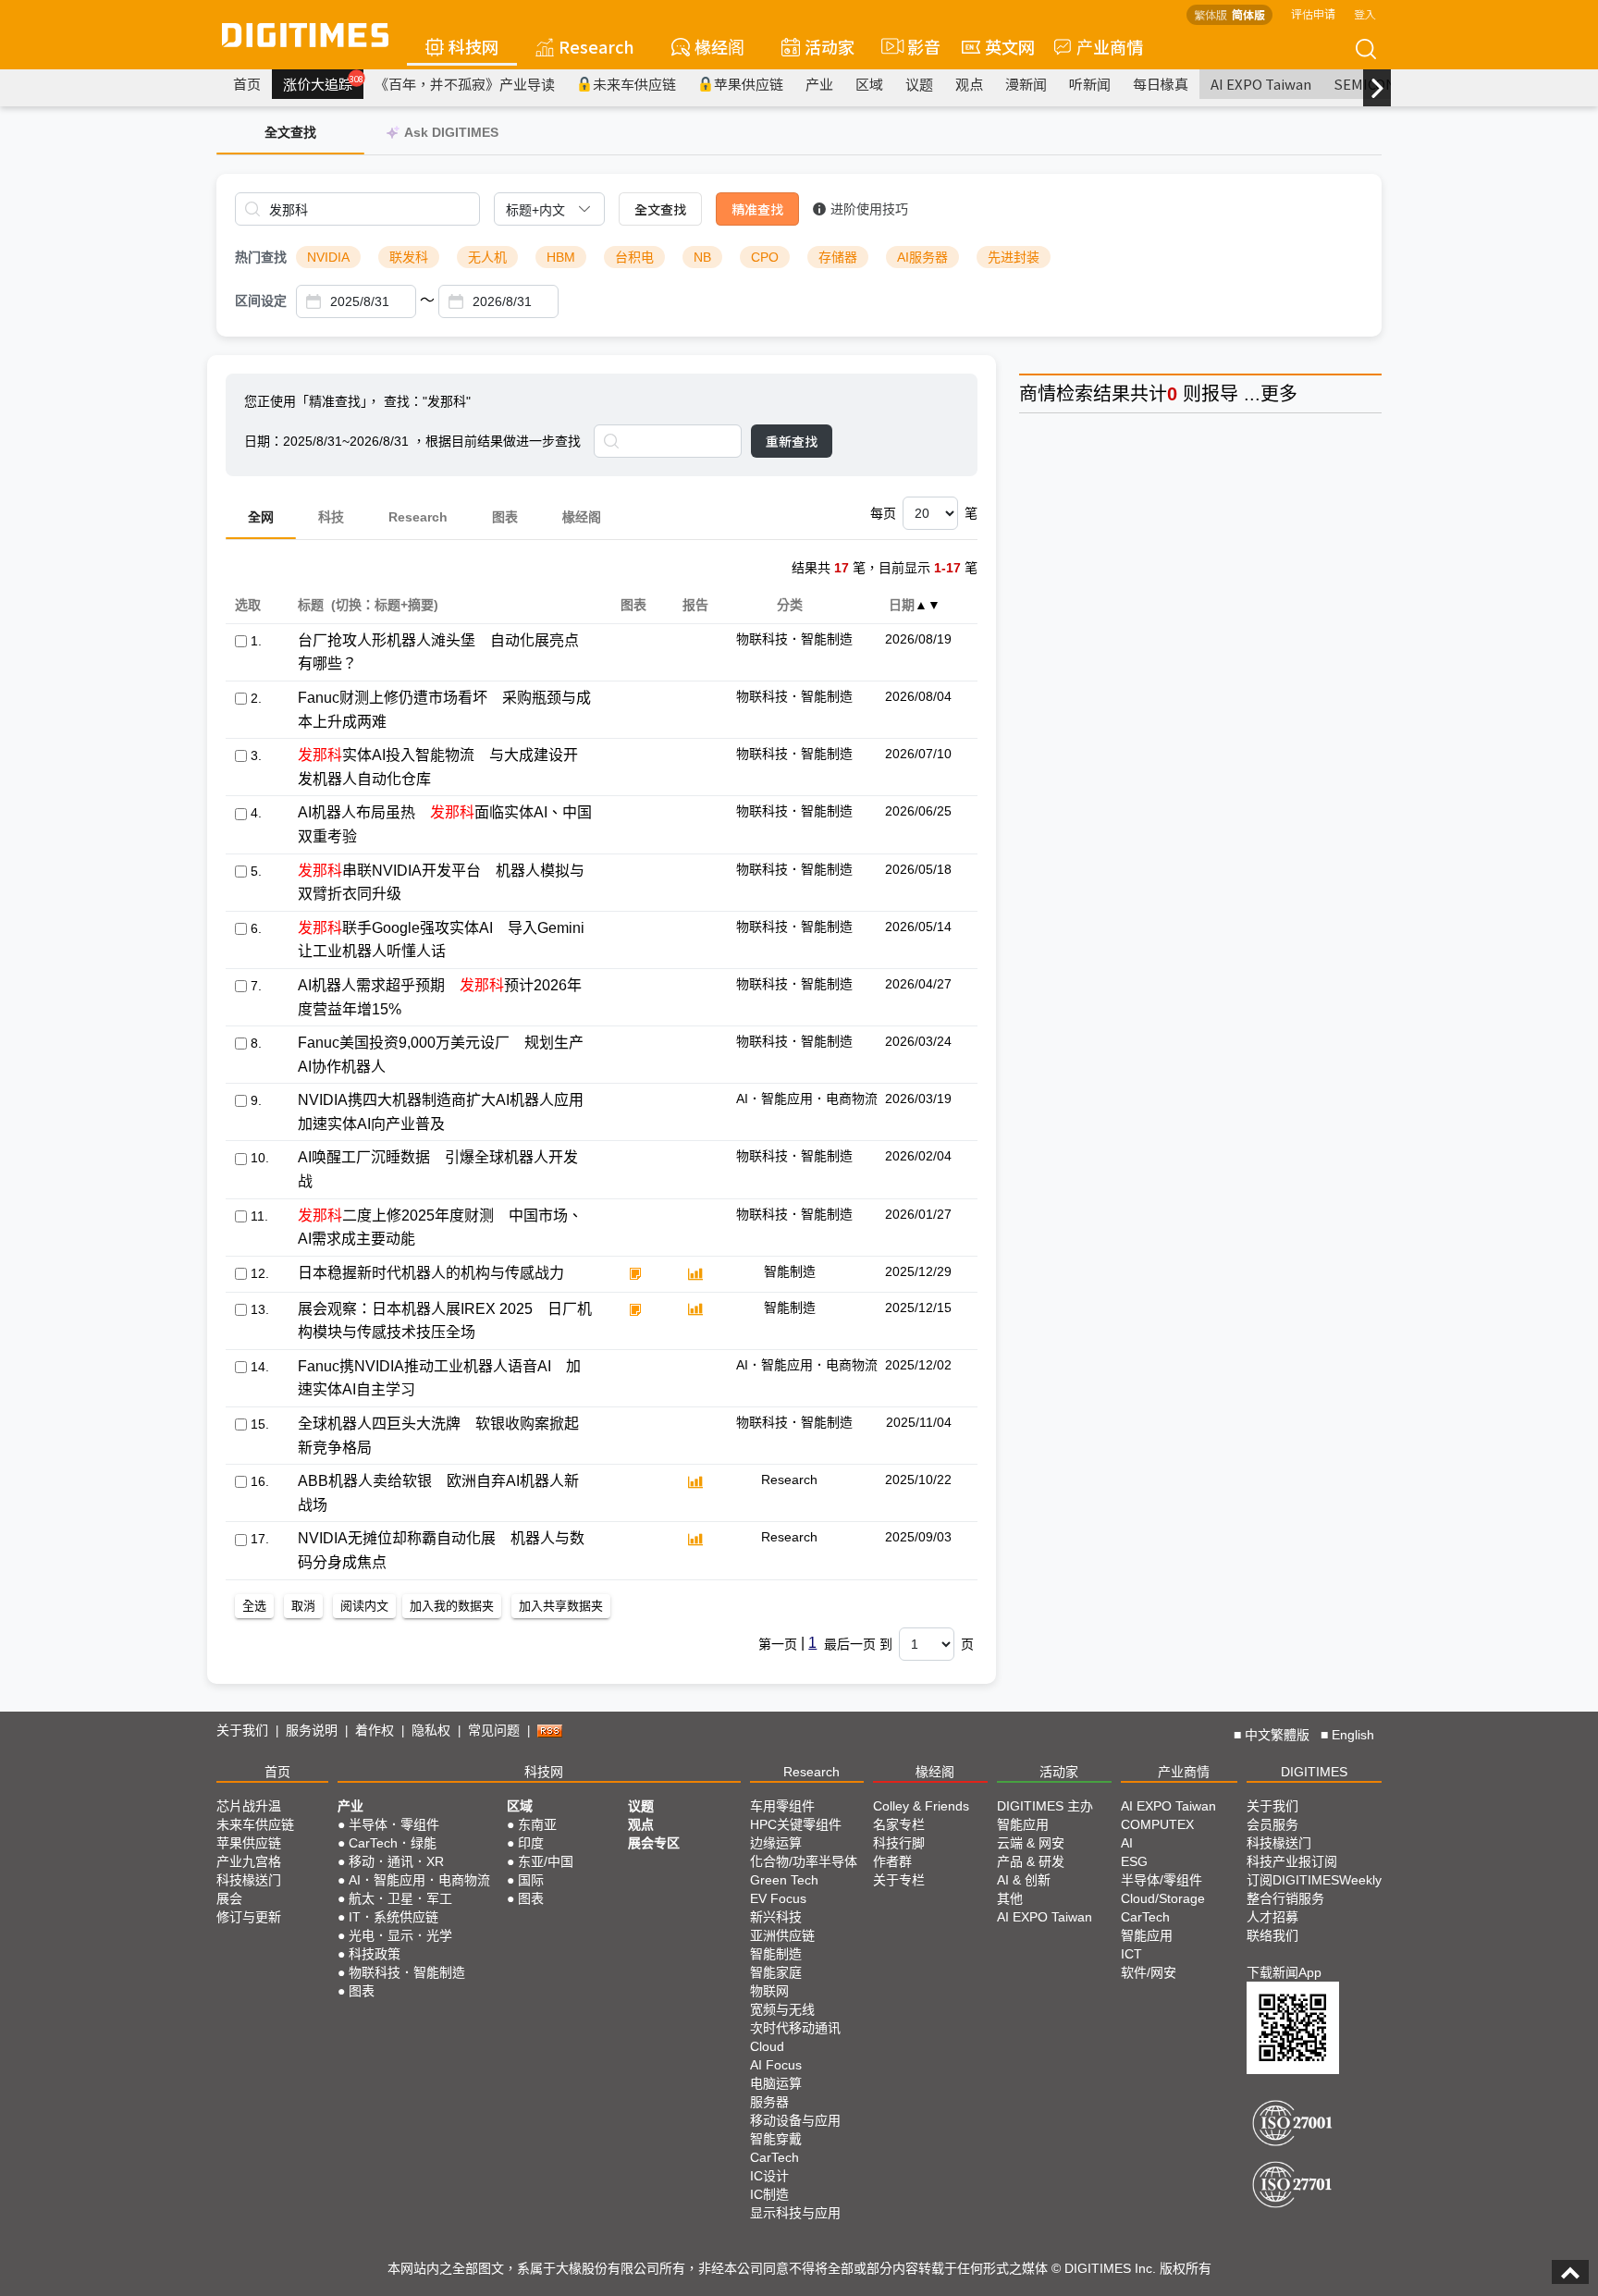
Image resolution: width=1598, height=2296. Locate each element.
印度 (531, 1843)
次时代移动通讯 (795, 2028)
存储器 (838, 257)
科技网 (473, 46)
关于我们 (242, 1730)
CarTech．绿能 (393, 1843)
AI (1127, 1843)
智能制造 (776, 1954)
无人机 (487, 257)
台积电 (634, 257)
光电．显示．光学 (400, 1935)
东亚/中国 (546, 1861)
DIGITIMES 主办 (1045, 1806)
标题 (310, 605)
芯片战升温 (249, 1806)
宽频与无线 (782, 2009)
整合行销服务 (1285, 1898)
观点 (969, 84)
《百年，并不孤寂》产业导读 (465, 84)
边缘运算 (776, 1843)
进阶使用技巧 (869, 209)
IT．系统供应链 (393, 1917)
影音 (916, 46)
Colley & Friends (921, 1806)
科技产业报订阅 (1292, 1861)
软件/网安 (1149, 1972)
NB (702, 257)
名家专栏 (899, 1824)
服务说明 (312, 1730)
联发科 (409, 257)
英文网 (1010, 46)
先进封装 (1014, 257)
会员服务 (1272, 1824)
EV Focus (778, 1898)
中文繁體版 (1277, 1735)
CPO (765, 257)
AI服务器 (922, 257)
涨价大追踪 (323, 83)
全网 (261, 517)
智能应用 (1023, 1824)
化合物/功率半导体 (804, 1861)
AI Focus (776, 2065)
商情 (1038, 394)
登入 (1365, 13)
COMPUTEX (1157, 1824)
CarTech (774, 2157)
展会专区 (654, 1843)
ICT (1131, 1954)
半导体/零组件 (1162, 1880)
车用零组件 (782, 1806)
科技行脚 (899, 1843)
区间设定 (261, 301)
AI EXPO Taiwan (1261, 84)
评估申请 (1313, 13)
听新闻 (1090, 84)
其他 (1010, 1898)
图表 (505, 517)
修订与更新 (249, 1917)
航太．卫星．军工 (400, 1898)
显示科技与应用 (795, 2213)
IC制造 (769, 2194)
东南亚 (537, 1824)
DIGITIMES (1314, 1772)
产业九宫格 (249, 1861)
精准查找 (757, 209)
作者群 (892, 1861)
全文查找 (660, 209)
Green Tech (784, 1880)
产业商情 (1110, 46)
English (1353, 1735)
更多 (1279, 394)
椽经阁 (719, 46)
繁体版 (1211, 14)
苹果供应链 (749, 84)
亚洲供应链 (782, 1935)
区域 (869, 84)
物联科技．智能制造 (407, 1972)
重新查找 (792, 441)
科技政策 (375, 1954)
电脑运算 (776, 2083)
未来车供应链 (634, 84)
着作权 (375, 1730)
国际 (531, 1880)
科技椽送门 (249, 1880)
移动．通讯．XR (396, 1861)
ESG (1134, 1861)
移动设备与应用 (795, 2120)
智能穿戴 (776, 2139)
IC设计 (769, 2176)
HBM (561, 257)
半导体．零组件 (394, 1824)
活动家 (830, 46)
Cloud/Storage (1163, 1898)
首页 (247, 84)
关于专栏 (899, 1880)
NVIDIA (328, 257)
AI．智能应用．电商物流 (419, 1880)
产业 (819, 84)
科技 (331, 517)
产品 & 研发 (1031, 1861)
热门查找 (261, 257)
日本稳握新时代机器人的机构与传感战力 (431, 1273)
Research (596, 46)
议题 (919, 84)
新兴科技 (776, 1917)
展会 (229, 1898)
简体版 (1248, 14)
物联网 (769, 1991)
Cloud (767, 2046)
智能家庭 (776, 1972)
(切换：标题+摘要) (385, 605)
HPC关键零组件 (796, 1824)
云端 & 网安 (1031, 1843)
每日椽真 (1161, 84)
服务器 (769, 2102)
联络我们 (1272, 1935)
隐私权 (431, 1730)
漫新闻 (1026, 84)
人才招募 (1272, 1917)
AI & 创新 (1024, 1880)
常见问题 (494, 1730)
